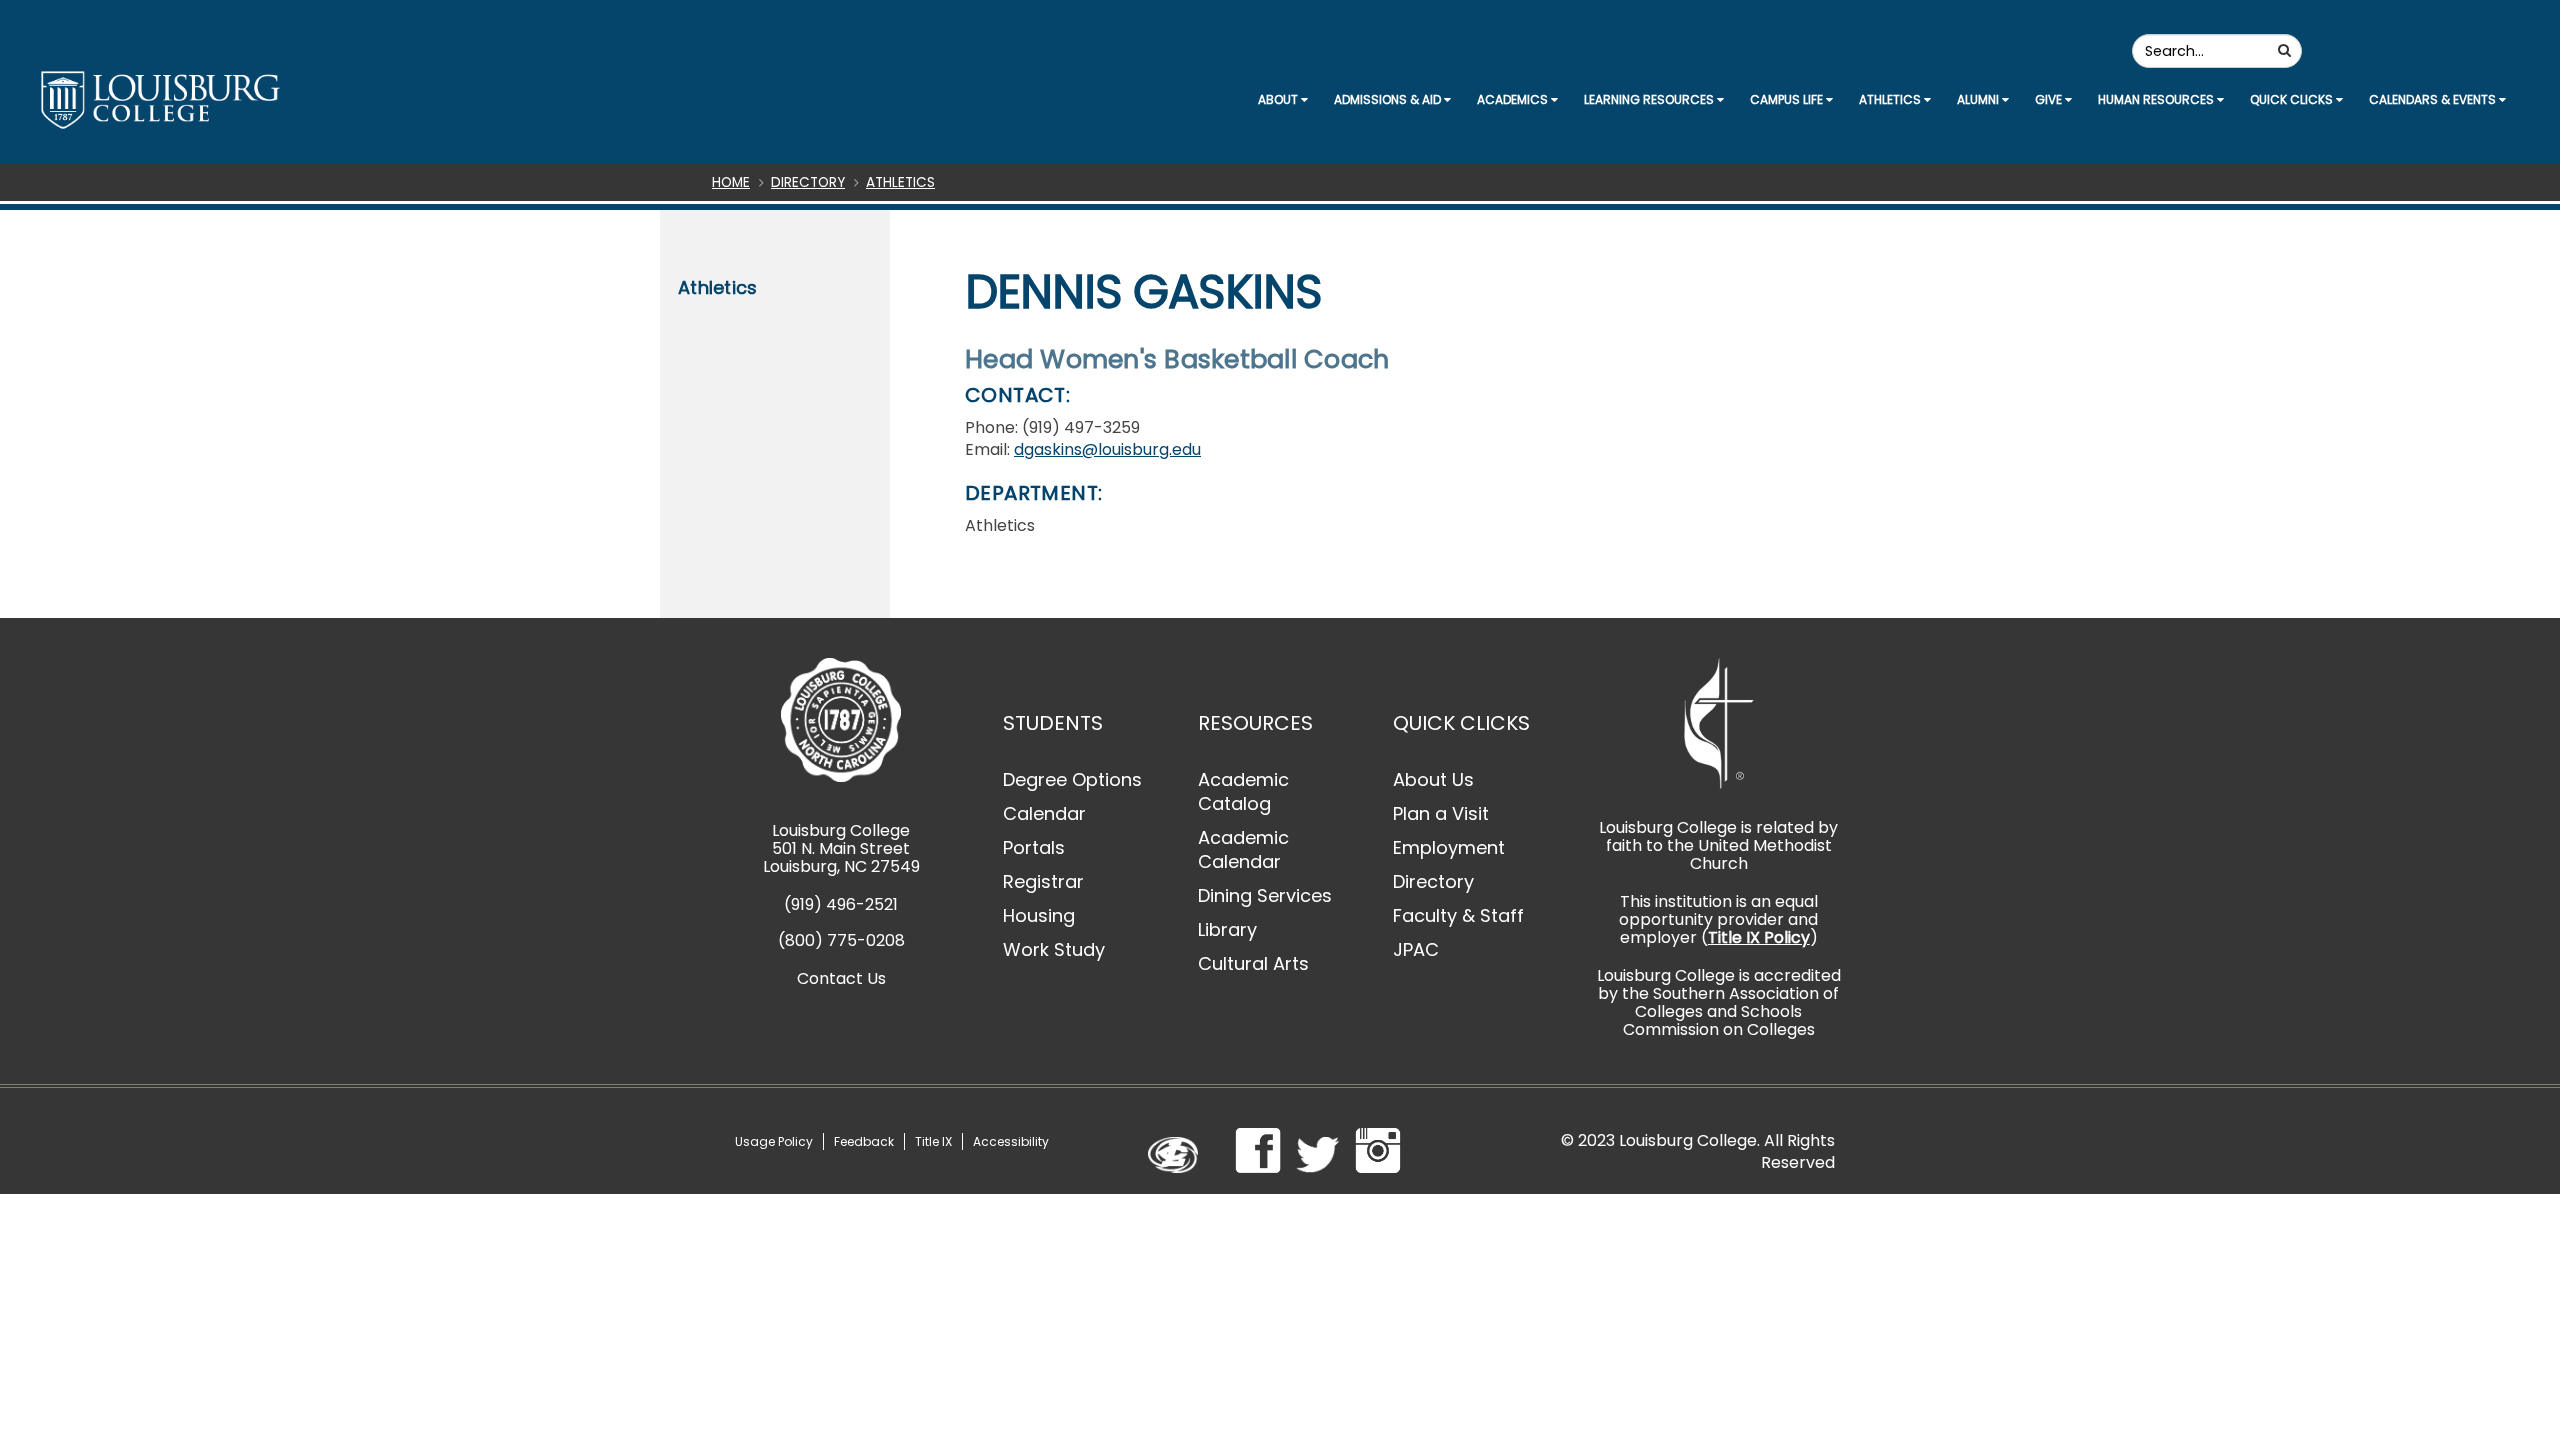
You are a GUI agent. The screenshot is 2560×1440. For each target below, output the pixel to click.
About (1279, 99)
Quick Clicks (2293, 99)
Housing (1039, 915)
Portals (1034, 847)
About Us (1433, 779)
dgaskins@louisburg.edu (1107, 449)
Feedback (864, 1141)
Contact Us (841, 978)
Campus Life (1788, 99)
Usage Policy (774, 1141)
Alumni (1979, 99)
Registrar (1043, 881)
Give (2050, 99)
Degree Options (1072, 779)
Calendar (1044, 813)
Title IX (933, 1141)
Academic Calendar (1243, 849)
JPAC (1416, 949)
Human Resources (2157, 99)
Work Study (1054, 949)
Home (731, 182)
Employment (1449, 847)
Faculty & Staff (1458, 915)
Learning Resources (1650, 99)
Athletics (1891, 99)
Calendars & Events (2434, 99)
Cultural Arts (1253, 963)
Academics (1514, 99)
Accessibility (1011, 1141)
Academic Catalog (1243, 791)
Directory (808, 182)
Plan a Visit (1441, 813)
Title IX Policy (1759, 937)
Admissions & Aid (1389, 99)
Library (1227, 929)
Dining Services (1265, 895)
